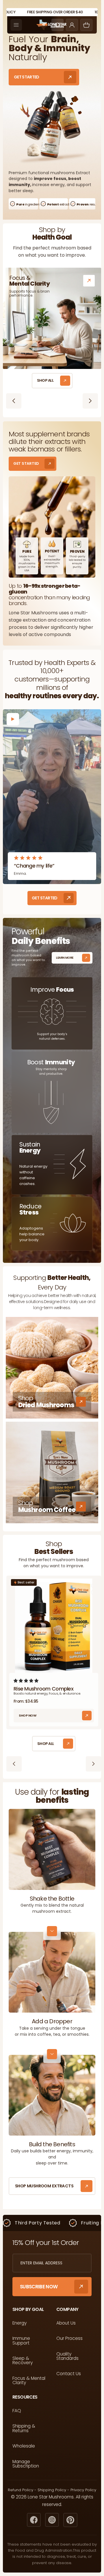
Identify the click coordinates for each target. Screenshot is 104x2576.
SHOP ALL (45, 380)
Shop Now (28, 1715)
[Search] (57, 25)
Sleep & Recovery (23, 2361)
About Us (66, 2323)
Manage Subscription (26, 2464)
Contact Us (69, 2374)
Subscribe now (39, 2287)
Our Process (69, 2338)
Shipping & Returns (24, 2428)
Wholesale (24, 2446)
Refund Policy (21, 2490)
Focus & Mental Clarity (29, 2381)
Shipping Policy (52, 2490)
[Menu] (16, 25)
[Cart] (86, 25)
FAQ (17, 2411)
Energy (19, 2323)
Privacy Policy (83, 2490)
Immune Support (21, 2341)
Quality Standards (67, 2356)
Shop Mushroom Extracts (44, 2186)
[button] (27, 1681)
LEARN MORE (65, 958)
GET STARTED (27, 77)
